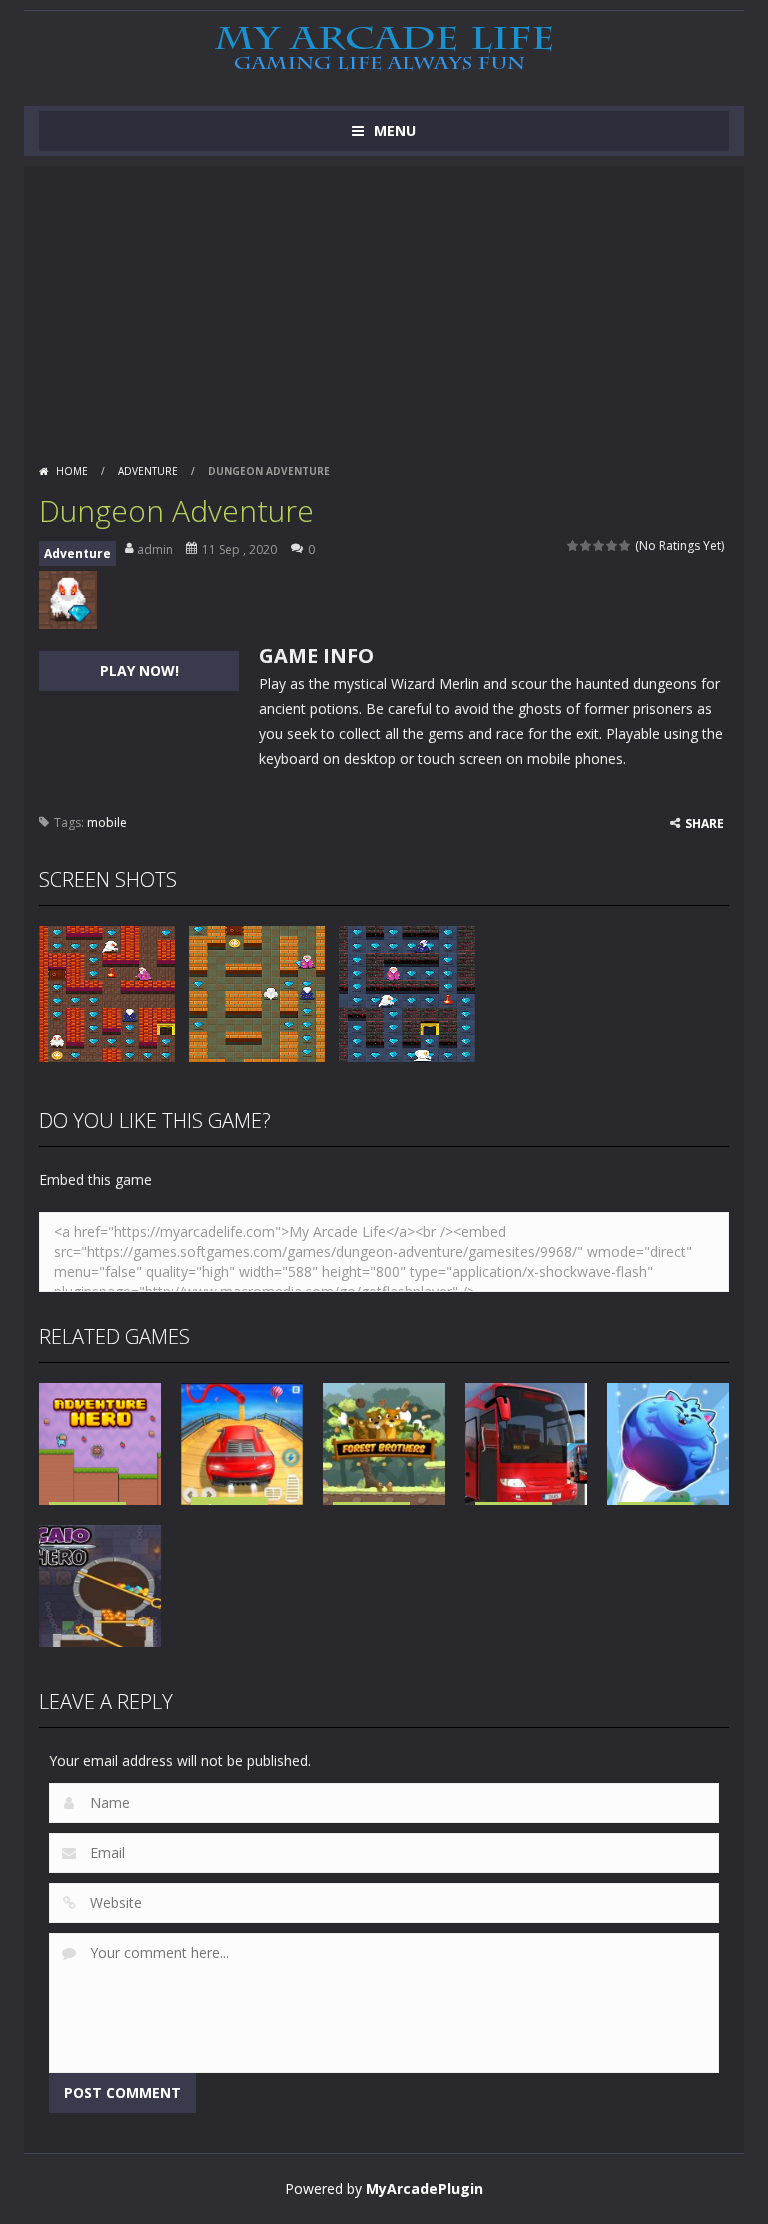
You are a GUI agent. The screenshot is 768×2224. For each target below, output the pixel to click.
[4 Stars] (612, 545)
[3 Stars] (599, 545)
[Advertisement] (384, 306)
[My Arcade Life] (384, 49)
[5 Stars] (625, 545)
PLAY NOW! (139, 670)
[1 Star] (573, 545)
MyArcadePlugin (424, 2188)
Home (72, 471)
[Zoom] (107, 992)
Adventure (148, 471)
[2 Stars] (586, 545)
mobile (107, 822)
